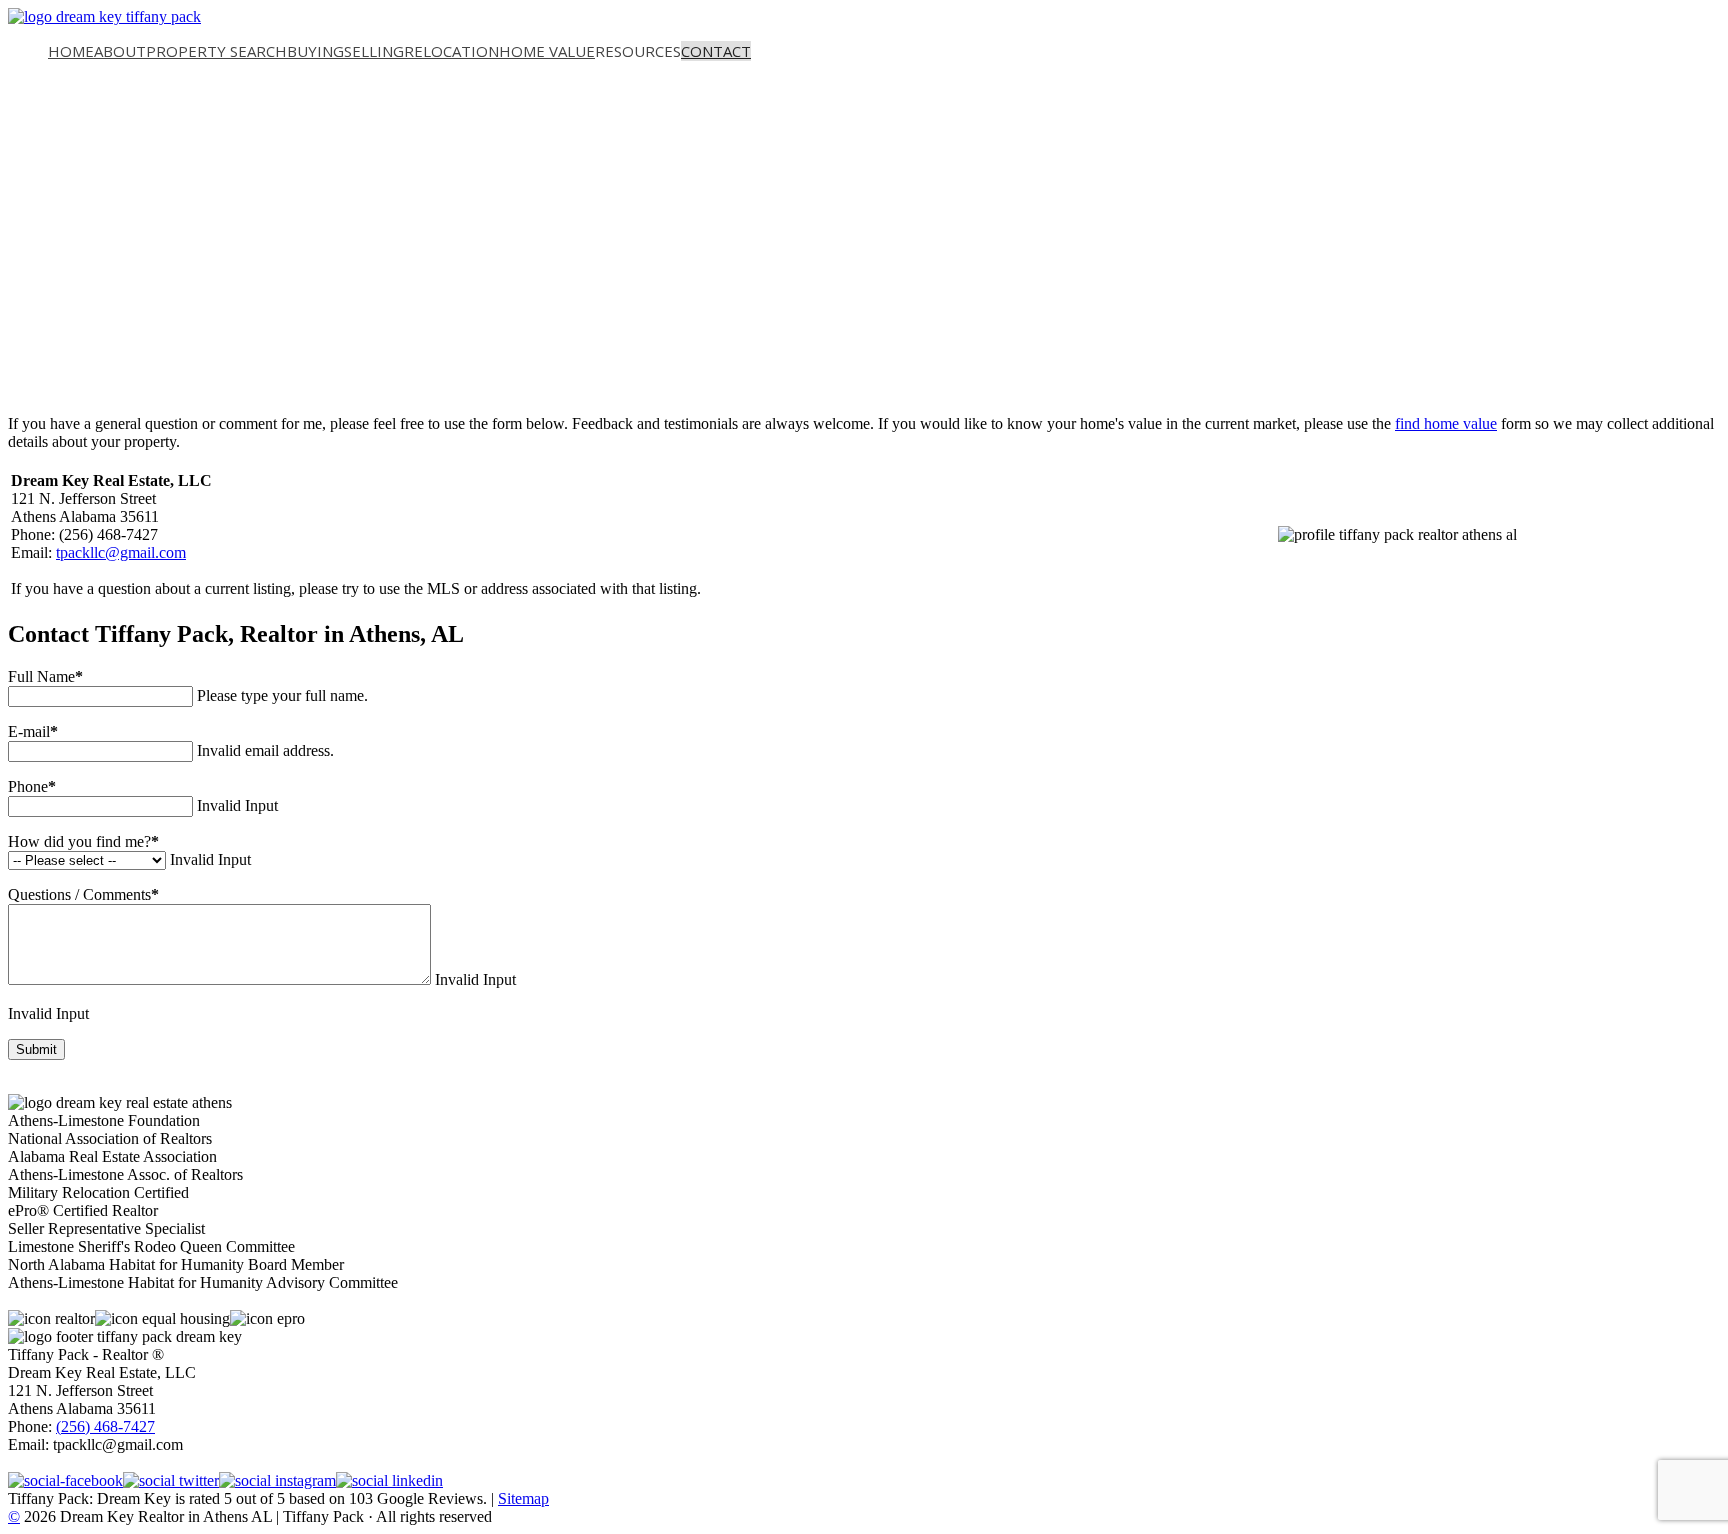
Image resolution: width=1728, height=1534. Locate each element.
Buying (315, 51)
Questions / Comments (83, 894)
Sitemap (523, 1498)
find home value (1446, 423)
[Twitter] (171, 1480)
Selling (374, 51)
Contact (716, 51)
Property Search (216, 51)
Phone (32, 786)
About (120, 51)
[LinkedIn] (389, 1480)
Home (71, 51)
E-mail (33, 731)
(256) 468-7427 (105, 1426)
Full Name (45, 676)
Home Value (547, 51)
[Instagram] (277, 1480)
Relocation (451, 51)
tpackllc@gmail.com (121, 552)
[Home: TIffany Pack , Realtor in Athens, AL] (104, 16)
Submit (36, 1049)
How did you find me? (83, 841)
